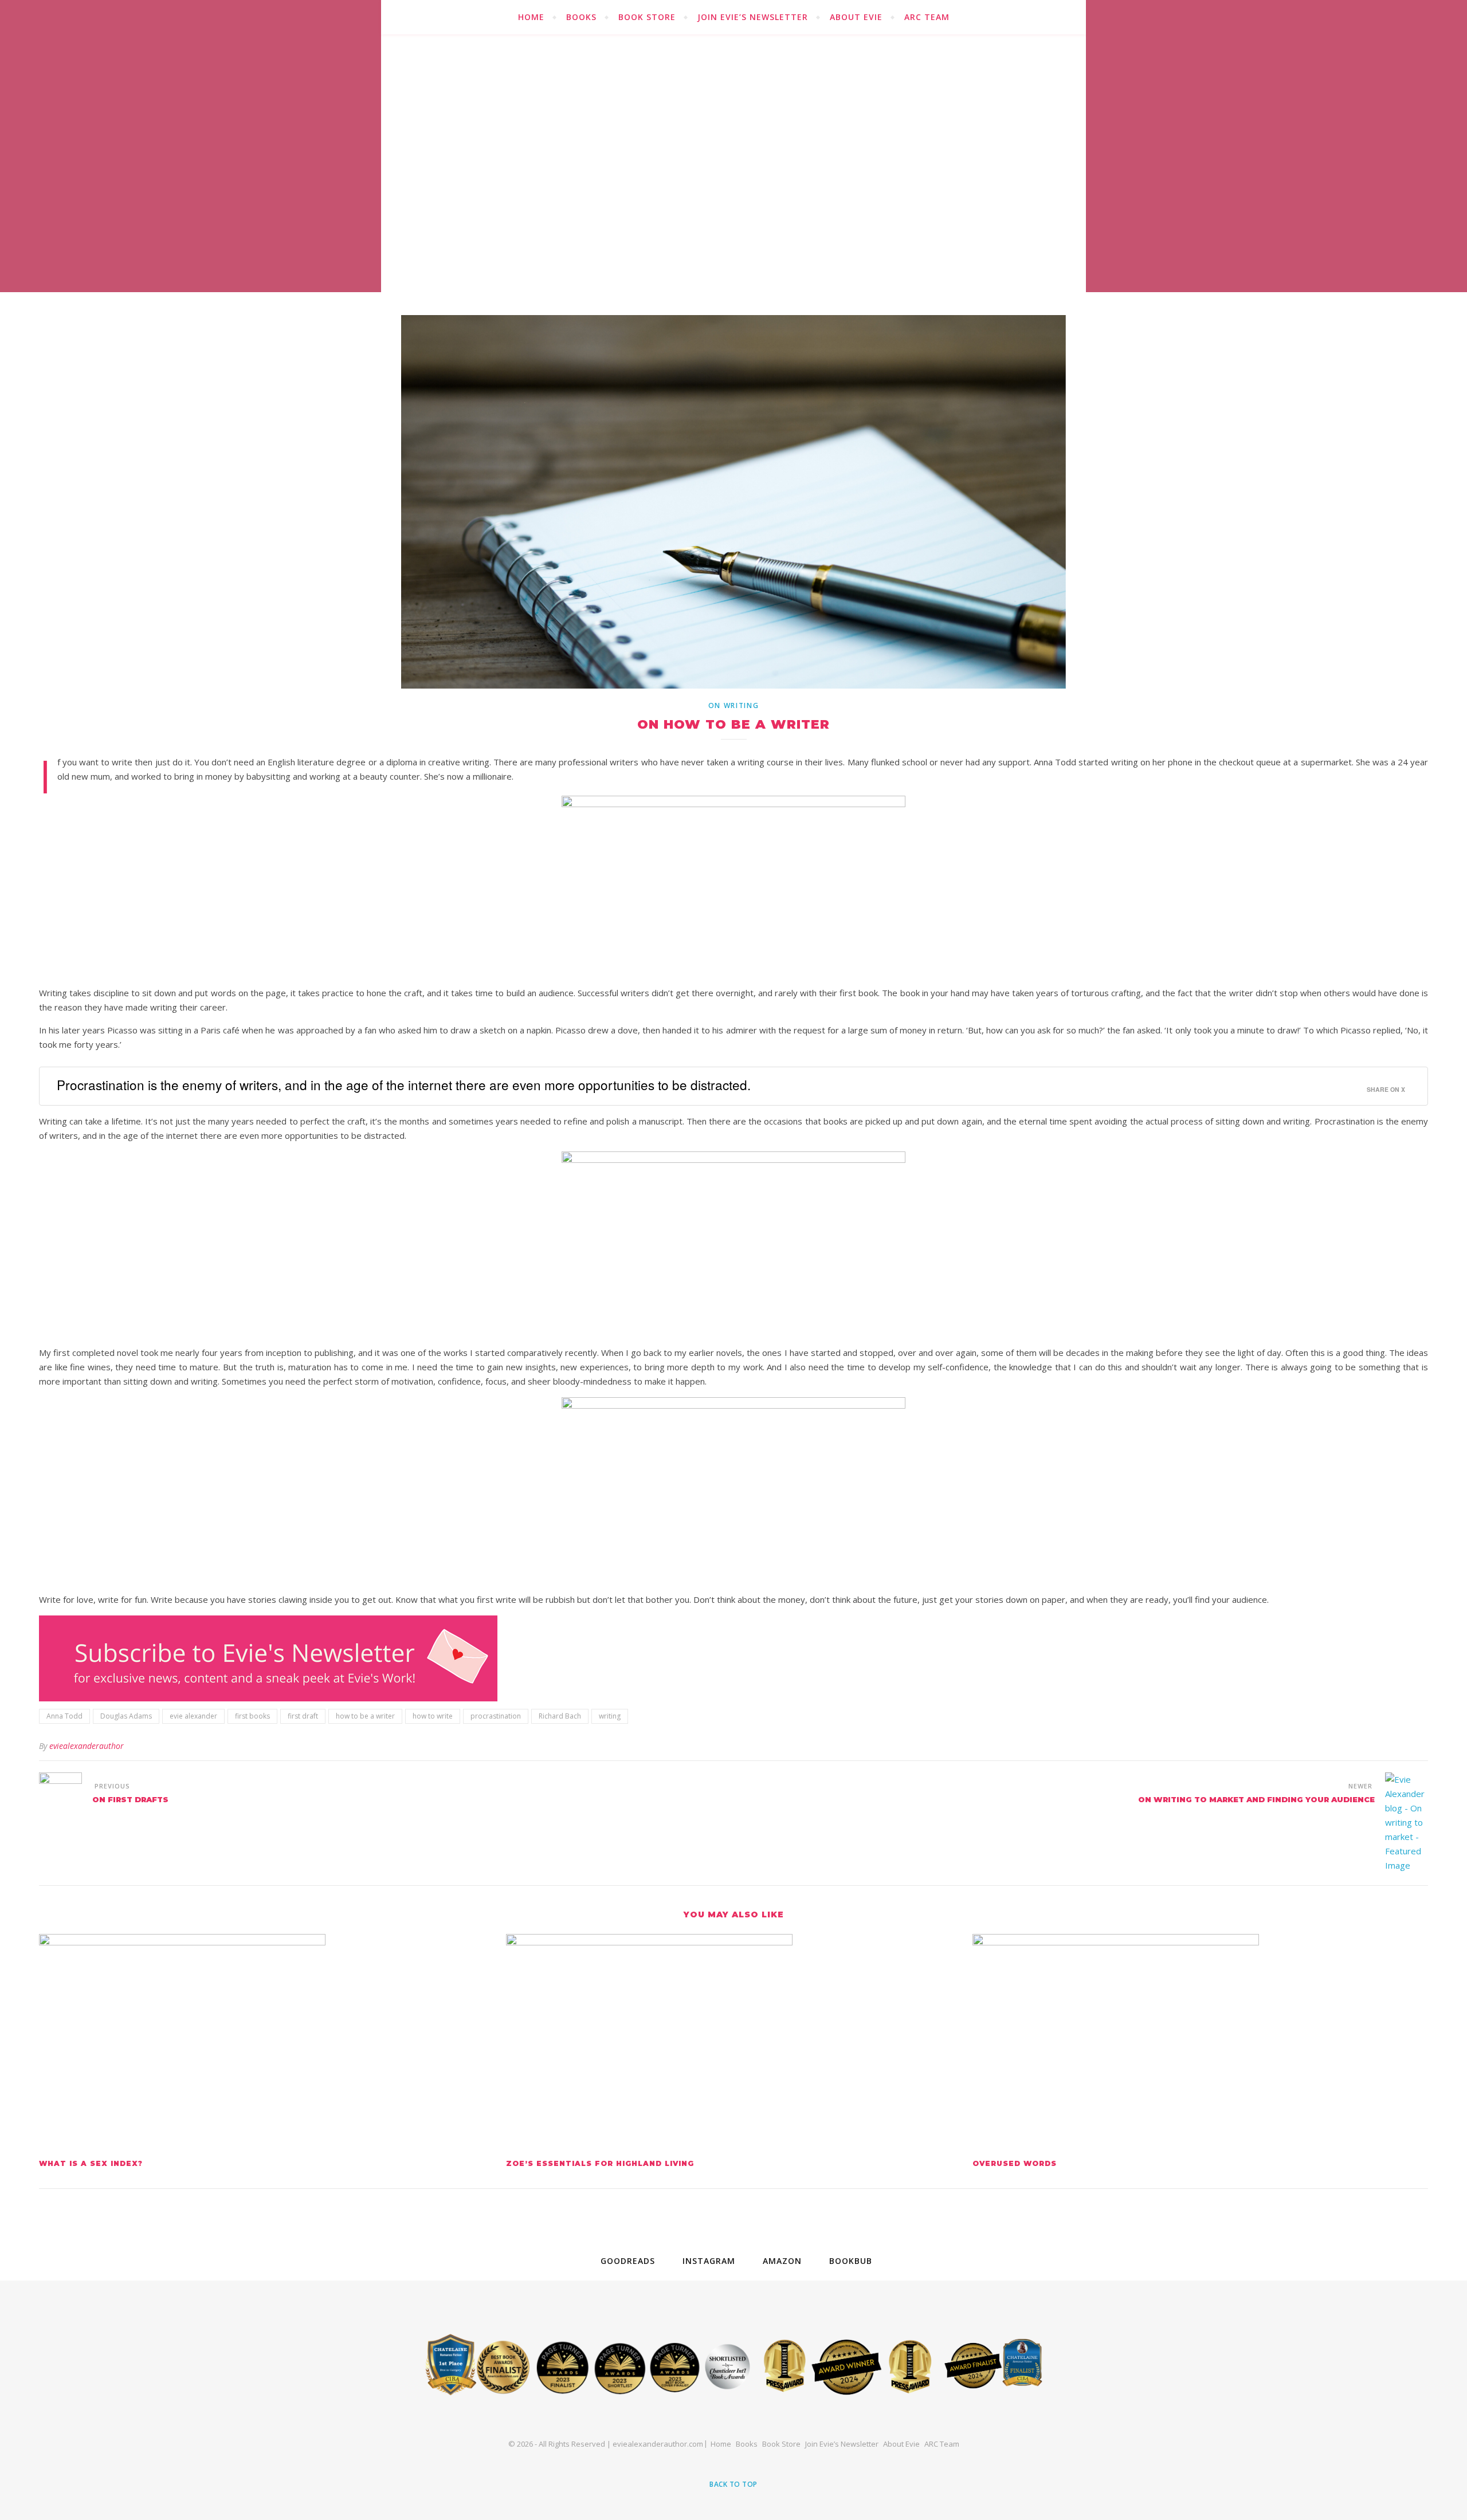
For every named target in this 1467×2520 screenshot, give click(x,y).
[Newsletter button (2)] (733, 1658)
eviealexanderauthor (87, 1746)
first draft (303, 1716)
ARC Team (927, 17)
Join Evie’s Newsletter (753, 17)
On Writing (734, 705)
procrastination (496, 1716)
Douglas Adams (126, 1716)
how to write (433, 1716)
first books (252, 1716)
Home (531, 17)
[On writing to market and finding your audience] (1407, 1823)
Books (581, 17)
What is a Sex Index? (91, 2163)
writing (610, 1716)
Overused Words (1015, 2163)
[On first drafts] (60, 1794)
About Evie (856, 17)
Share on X (1386, 1089)
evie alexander (193, 1716)
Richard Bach (560, 1716)
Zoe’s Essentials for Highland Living (600, 2163)
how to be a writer (365, 1716)
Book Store (647, 17)
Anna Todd (64, 1716)
